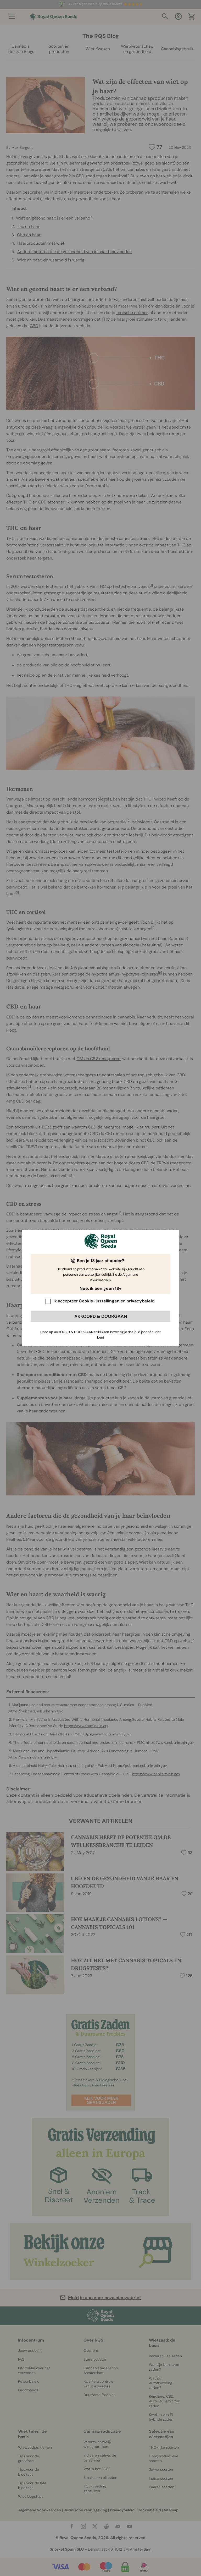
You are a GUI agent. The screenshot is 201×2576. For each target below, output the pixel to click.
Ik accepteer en (104, 1301)
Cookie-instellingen (99, 1301)
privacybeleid (140, 1301)
